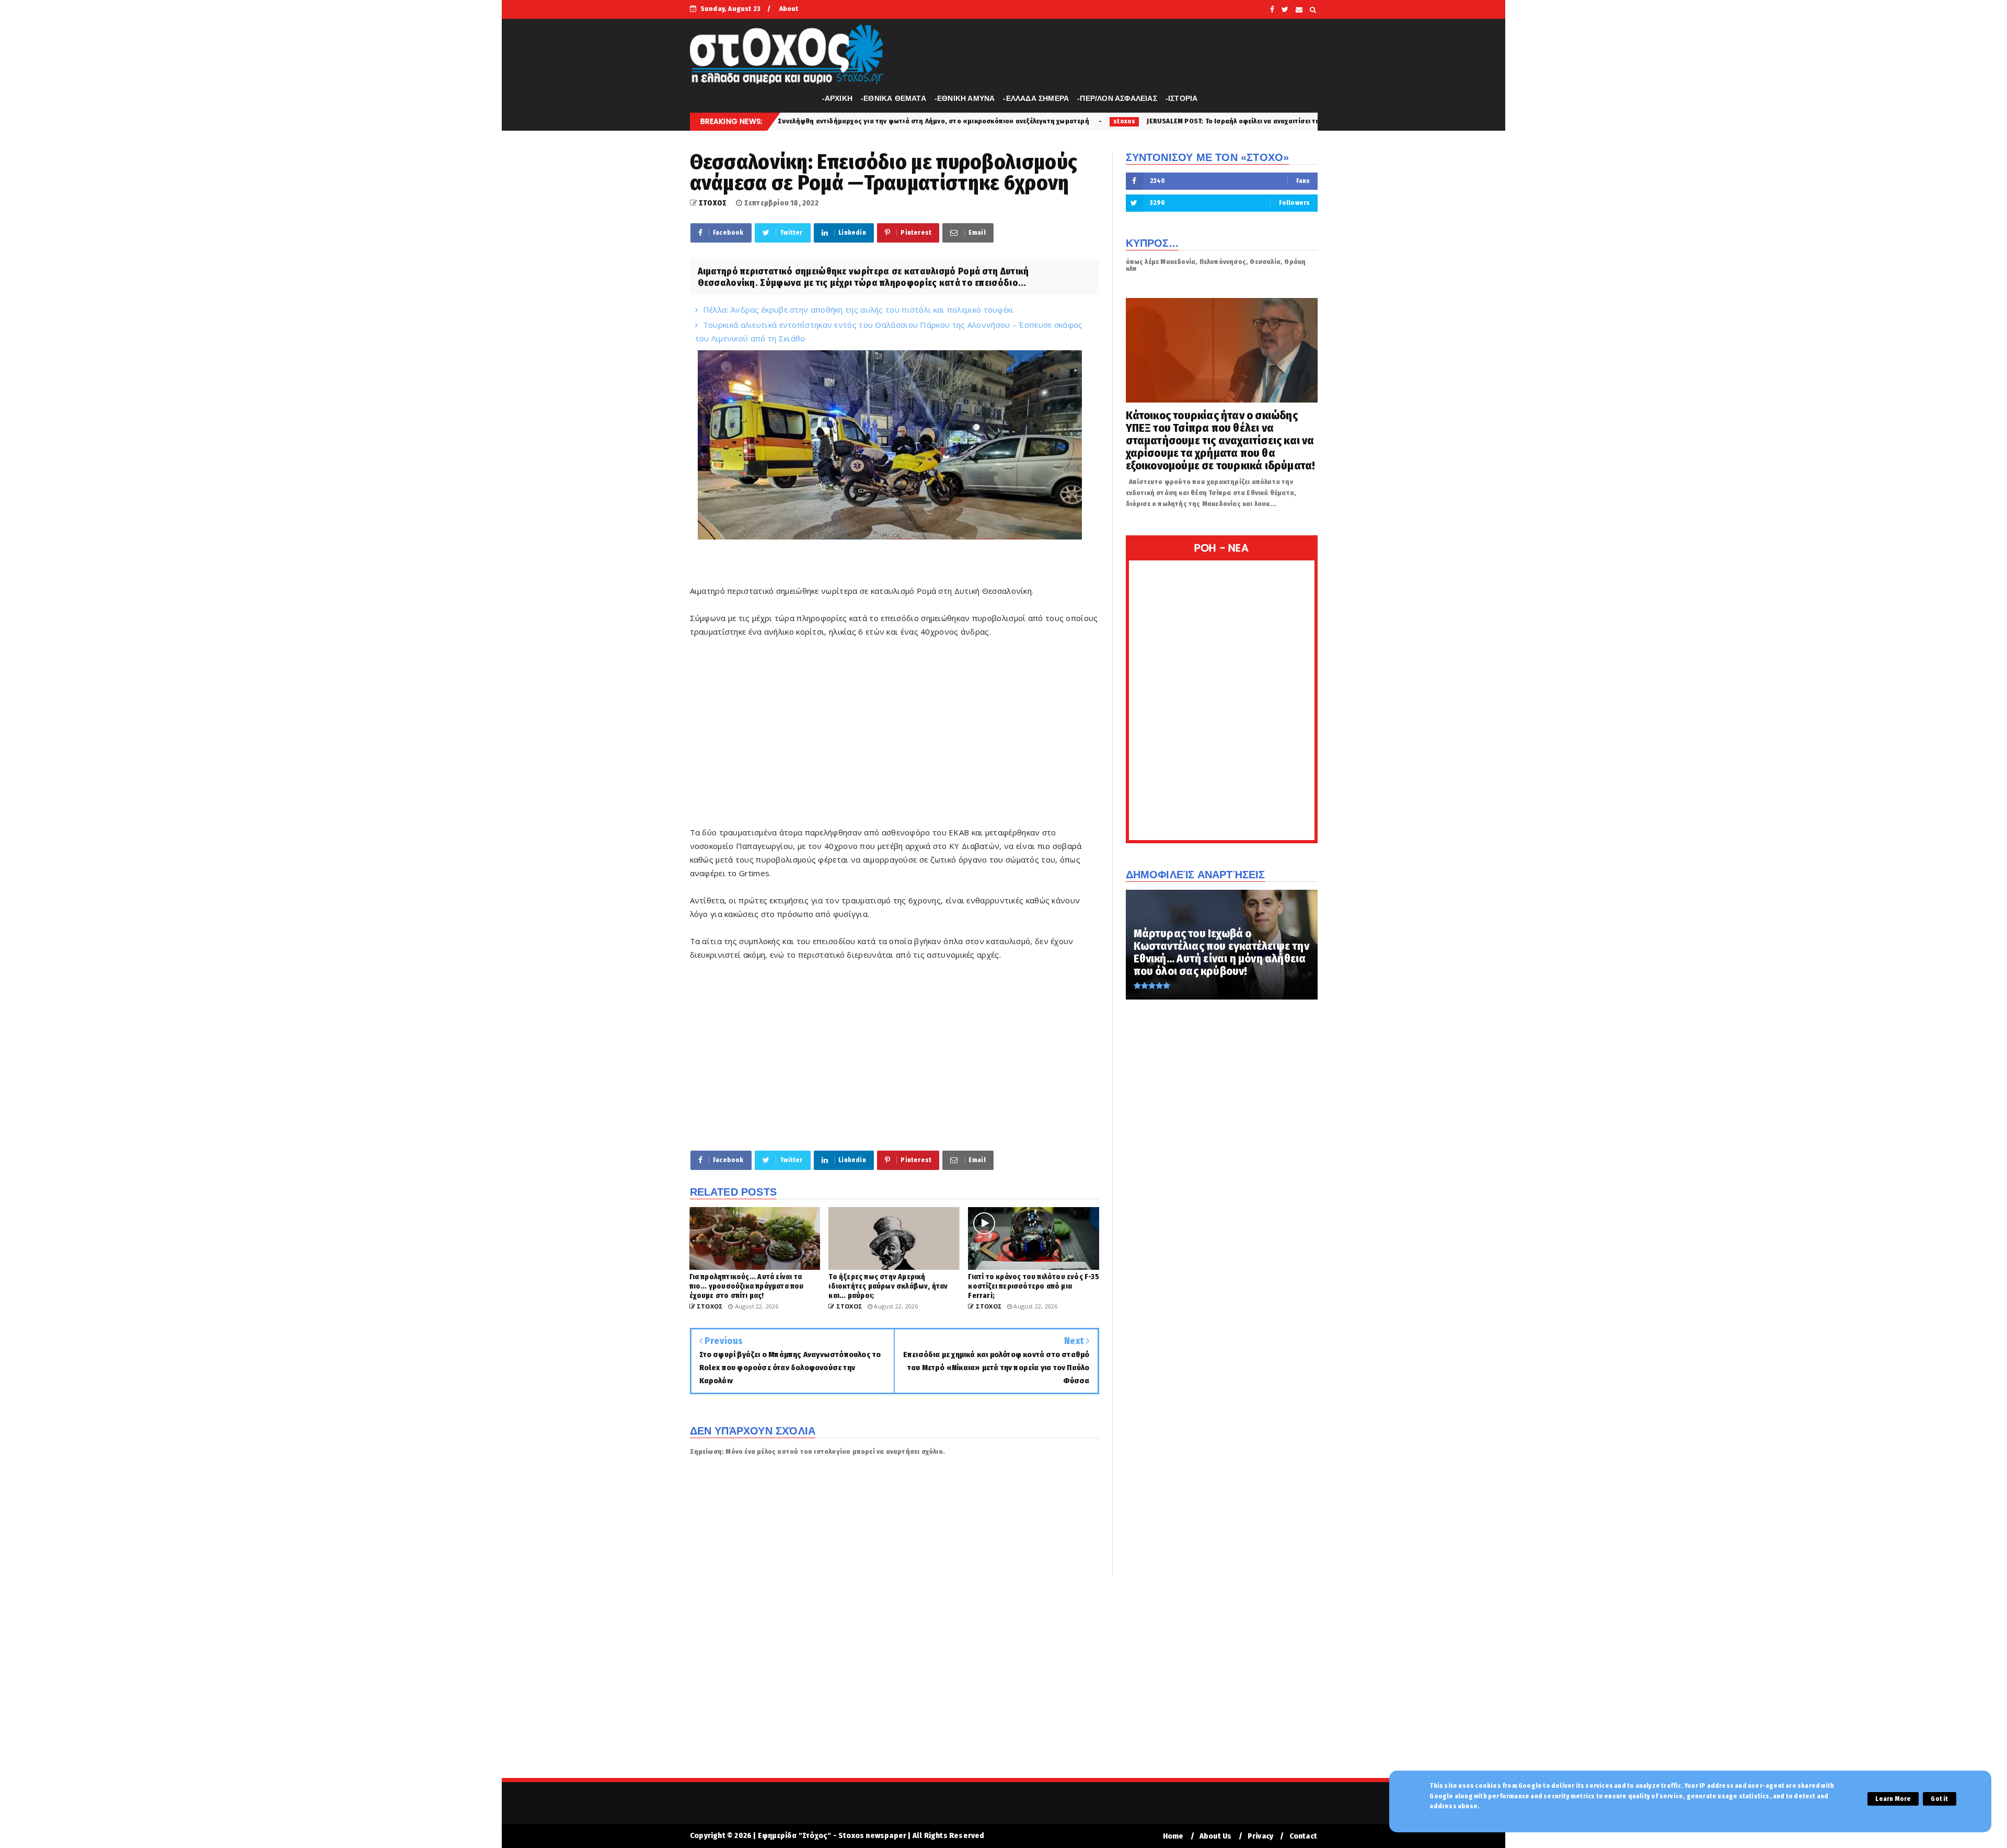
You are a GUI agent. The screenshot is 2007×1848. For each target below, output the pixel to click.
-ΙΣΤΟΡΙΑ (1182, 98)
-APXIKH (837, 98)
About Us (1216, 1836)
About (789, 9)
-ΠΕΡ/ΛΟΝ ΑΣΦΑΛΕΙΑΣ (1117, 98)
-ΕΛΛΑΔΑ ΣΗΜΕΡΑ (1036, 98)
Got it (1939, 1799)
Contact (1303, 1836)
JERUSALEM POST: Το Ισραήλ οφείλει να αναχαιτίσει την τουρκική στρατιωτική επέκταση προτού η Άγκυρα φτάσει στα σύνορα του (1186, 121)
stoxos (951, 121)
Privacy (1260, 1836)
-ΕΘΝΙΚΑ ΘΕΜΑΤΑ (893, 98)
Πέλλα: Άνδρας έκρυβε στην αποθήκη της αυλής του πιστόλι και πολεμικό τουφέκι (858, 309)
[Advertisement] (895, 739)
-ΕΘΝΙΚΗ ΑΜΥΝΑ (965, 98)
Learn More (1893, 1799)
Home (1173, 1836)
